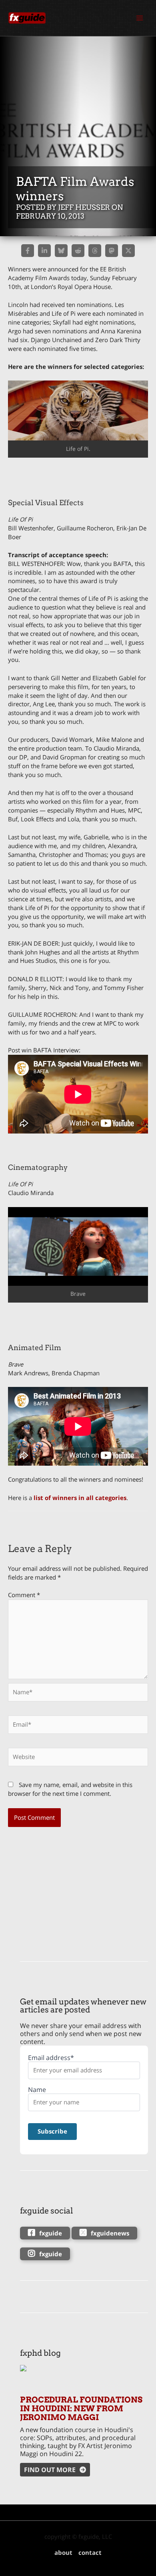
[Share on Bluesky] (61, 251)
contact (90, 2552)
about (63, 2552)
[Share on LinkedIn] (44, 251)
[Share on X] (128, 251)
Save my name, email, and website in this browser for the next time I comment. (70, 1789)
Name (37, 2090)
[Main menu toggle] (140, 18)
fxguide (51, 2233)
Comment (24, 1595)
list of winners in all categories (80, 1498)
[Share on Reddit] (78, 251)
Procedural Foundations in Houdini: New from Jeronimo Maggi (81, 2409)
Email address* (51, 2058)
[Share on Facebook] (28, 251)
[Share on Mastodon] (112, 251)
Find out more (50, 2470)
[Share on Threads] (95, 251)
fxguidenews (110, 2233)
